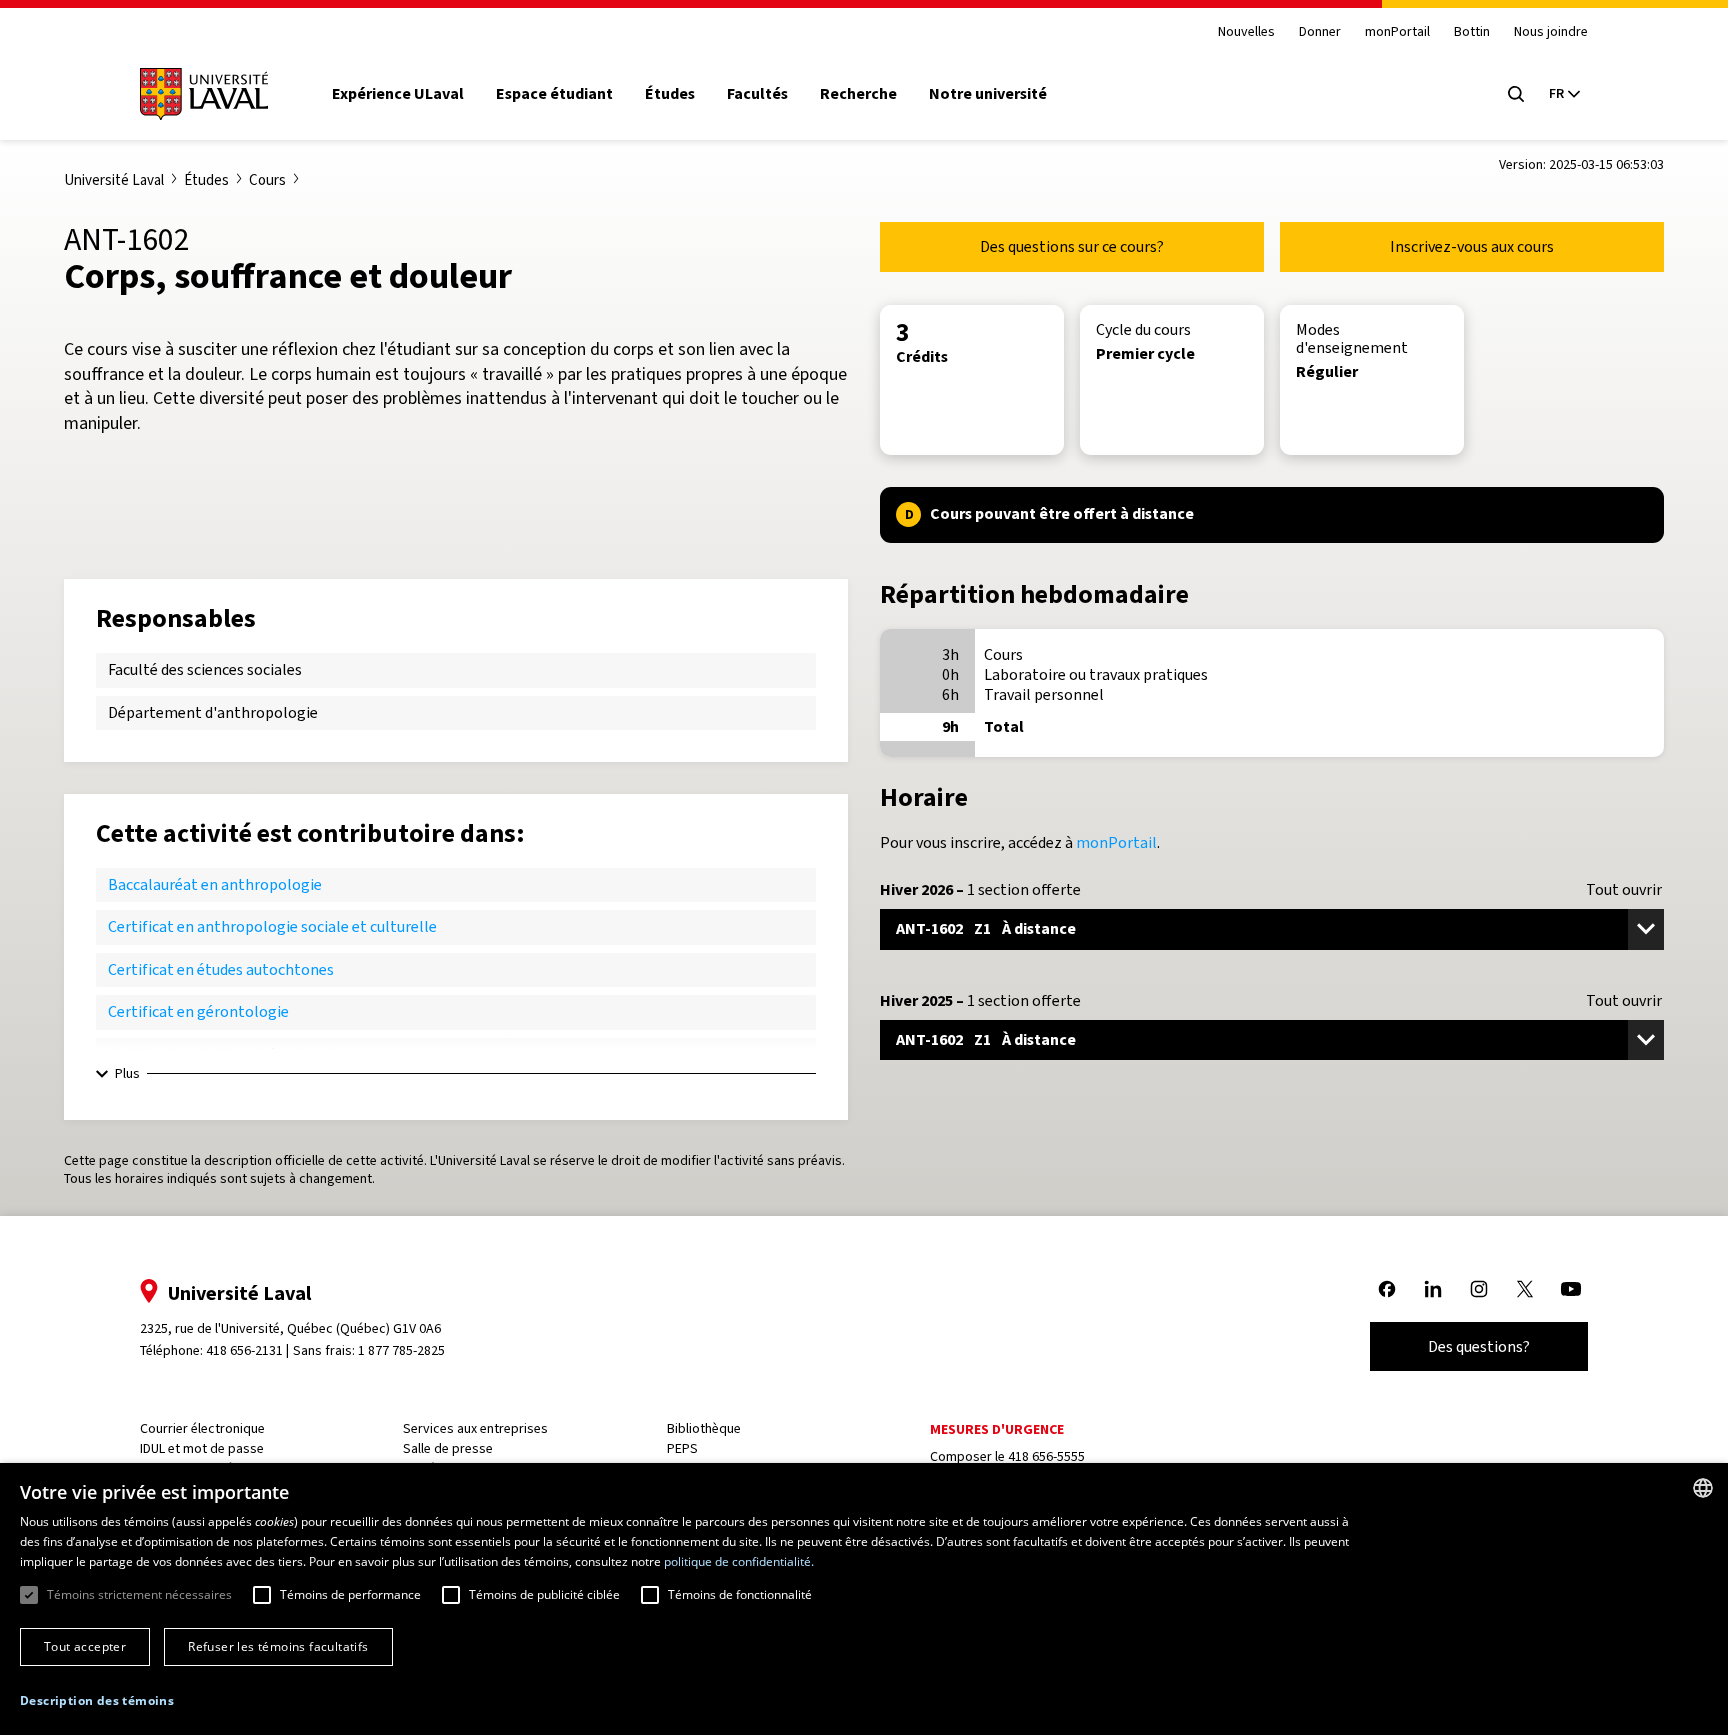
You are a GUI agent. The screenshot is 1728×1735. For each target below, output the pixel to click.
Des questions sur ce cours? (1072, 246)
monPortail (1397, 32)
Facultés (757, 94)
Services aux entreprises (475, 1428)
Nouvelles (1246, 32)
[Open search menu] (1516, 94)
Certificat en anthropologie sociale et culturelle (272, 926)
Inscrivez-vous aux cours (1472, 246)
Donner (1320, 32)
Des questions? (1479, 1346)
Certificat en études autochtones (221, 969)
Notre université (988, 94)
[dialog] (864, 1599)
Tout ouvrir (1624, 890)
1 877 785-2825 (401, 1350)
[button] (97, 1701)
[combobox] (1703, 1488)
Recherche (858, 94)
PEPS (682, 1448)
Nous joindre (1551, 32)
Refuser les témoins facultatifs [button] (278, 1646)
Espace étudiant (554, 94)
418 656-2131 (244, 1350)
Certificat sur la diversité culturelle (227, 1054)
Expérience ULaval (398, 94)
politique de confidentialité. (739, 1561)
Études (670, 94)
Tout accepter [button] (85, 1646)
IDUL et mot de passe (202, 1448)
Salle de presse (448, 1448)
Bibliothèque (704, 1428)
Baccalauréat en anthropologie (215, 884)
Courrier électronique (202, 1428)
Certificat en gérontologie (198, 1011)
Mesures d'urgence (997, 1429)
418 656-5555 (1046, 1456)
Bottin (1472, 32)
